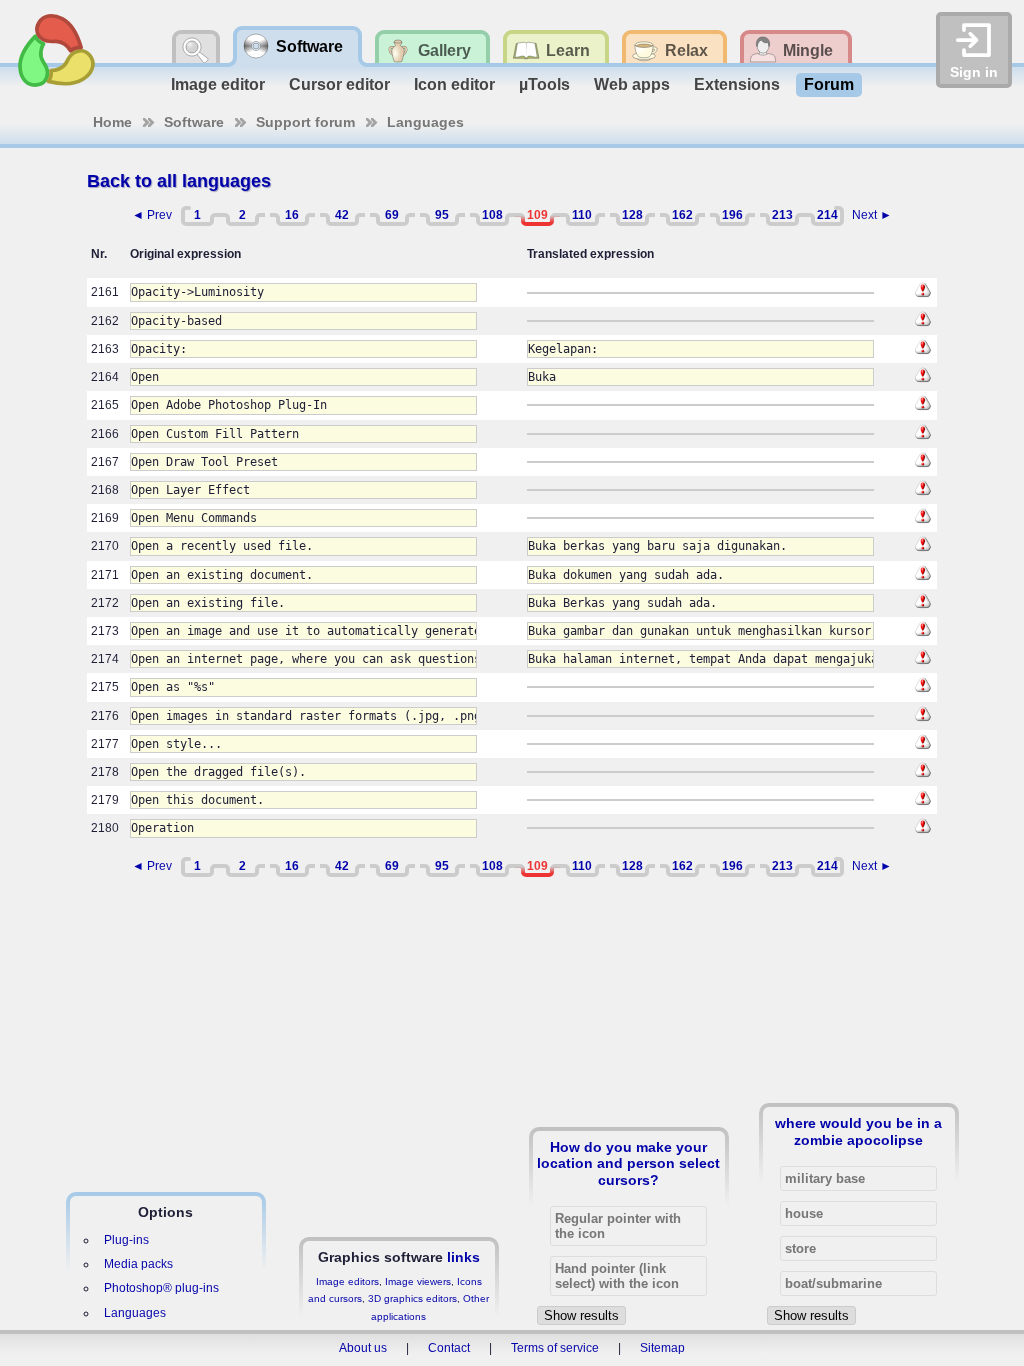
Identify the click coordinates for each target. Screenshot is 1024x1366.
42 (342, 215)
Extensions (737, 84)
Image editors (347, 1281)
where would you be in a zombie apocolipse (858, 1131)
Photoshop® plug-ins (161, 1288)
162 (682, 215)
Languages (425, 122)
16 (292, 215)
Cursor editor (339, 84)
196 (732, 215)
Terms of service (555, 1348)
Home (112, 122)
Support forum (305, 122)
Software (194, 122)
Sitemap (662, 1348)
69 (392, 215)
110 (582, 215)
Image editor (218, 84)
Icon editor (454, 84)
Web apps (632, 84)
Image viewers (418, 1281)
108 (492, 215)
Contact (449, 1348)
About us (363, 1348)
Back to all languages (179, 181)
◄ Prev (152, 215)
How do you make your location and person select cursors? (628, 1163)
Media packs (138, 1264)
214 (827, 215)
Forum (829, 84)
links (463, 1257)
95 (442, 215)
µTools (544, 84)
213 (782, 215)
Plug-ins (126, 1240)
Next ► (872, 215)
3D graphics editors (412, 1298)
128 (632, 215)
